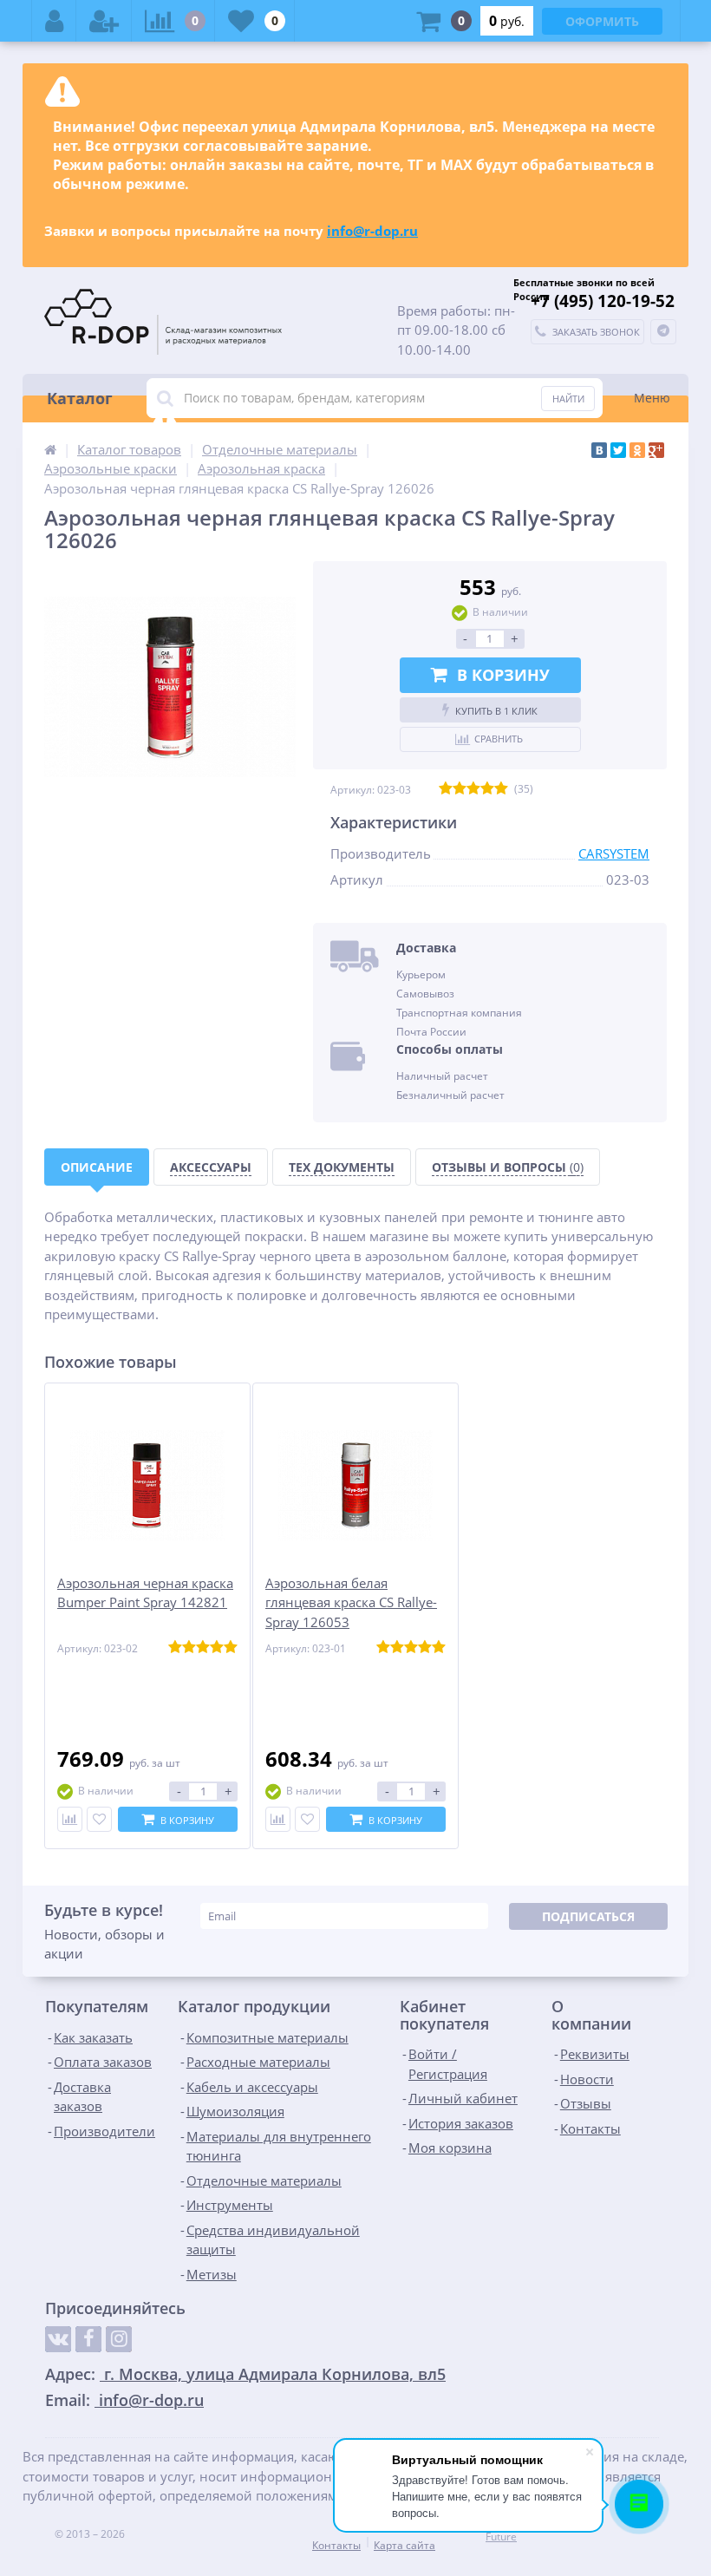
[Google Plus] (656, 450)
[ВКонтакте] (599, 450)
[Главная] (50, 449)
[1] (446, 789)
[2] (460, 789)
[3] (473, 789)
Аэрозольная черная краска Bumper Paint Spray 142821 (145, 1593)
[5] (501, 789)
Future (501, 2537)
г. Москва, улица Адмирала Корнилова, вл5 (273, 2374)
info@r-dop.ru (372, 231)
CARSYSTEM (614, 853)
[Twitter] (618, 450)
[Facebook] (88, 2339)
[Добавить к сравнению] (70, 1819)
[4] (487, 789)
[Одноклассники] (637, 450)
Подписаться (588, 1916)
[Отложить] (99, 1819)
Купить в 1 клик (496, 711)
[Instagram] (119, 2339)
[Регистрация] (104, 21)
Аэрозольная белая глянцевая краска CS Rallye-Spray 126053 (351, 1602)
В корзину (503, 675)
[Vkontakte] (58, 2339)
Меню (652, 398)
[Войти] (54, 21)
